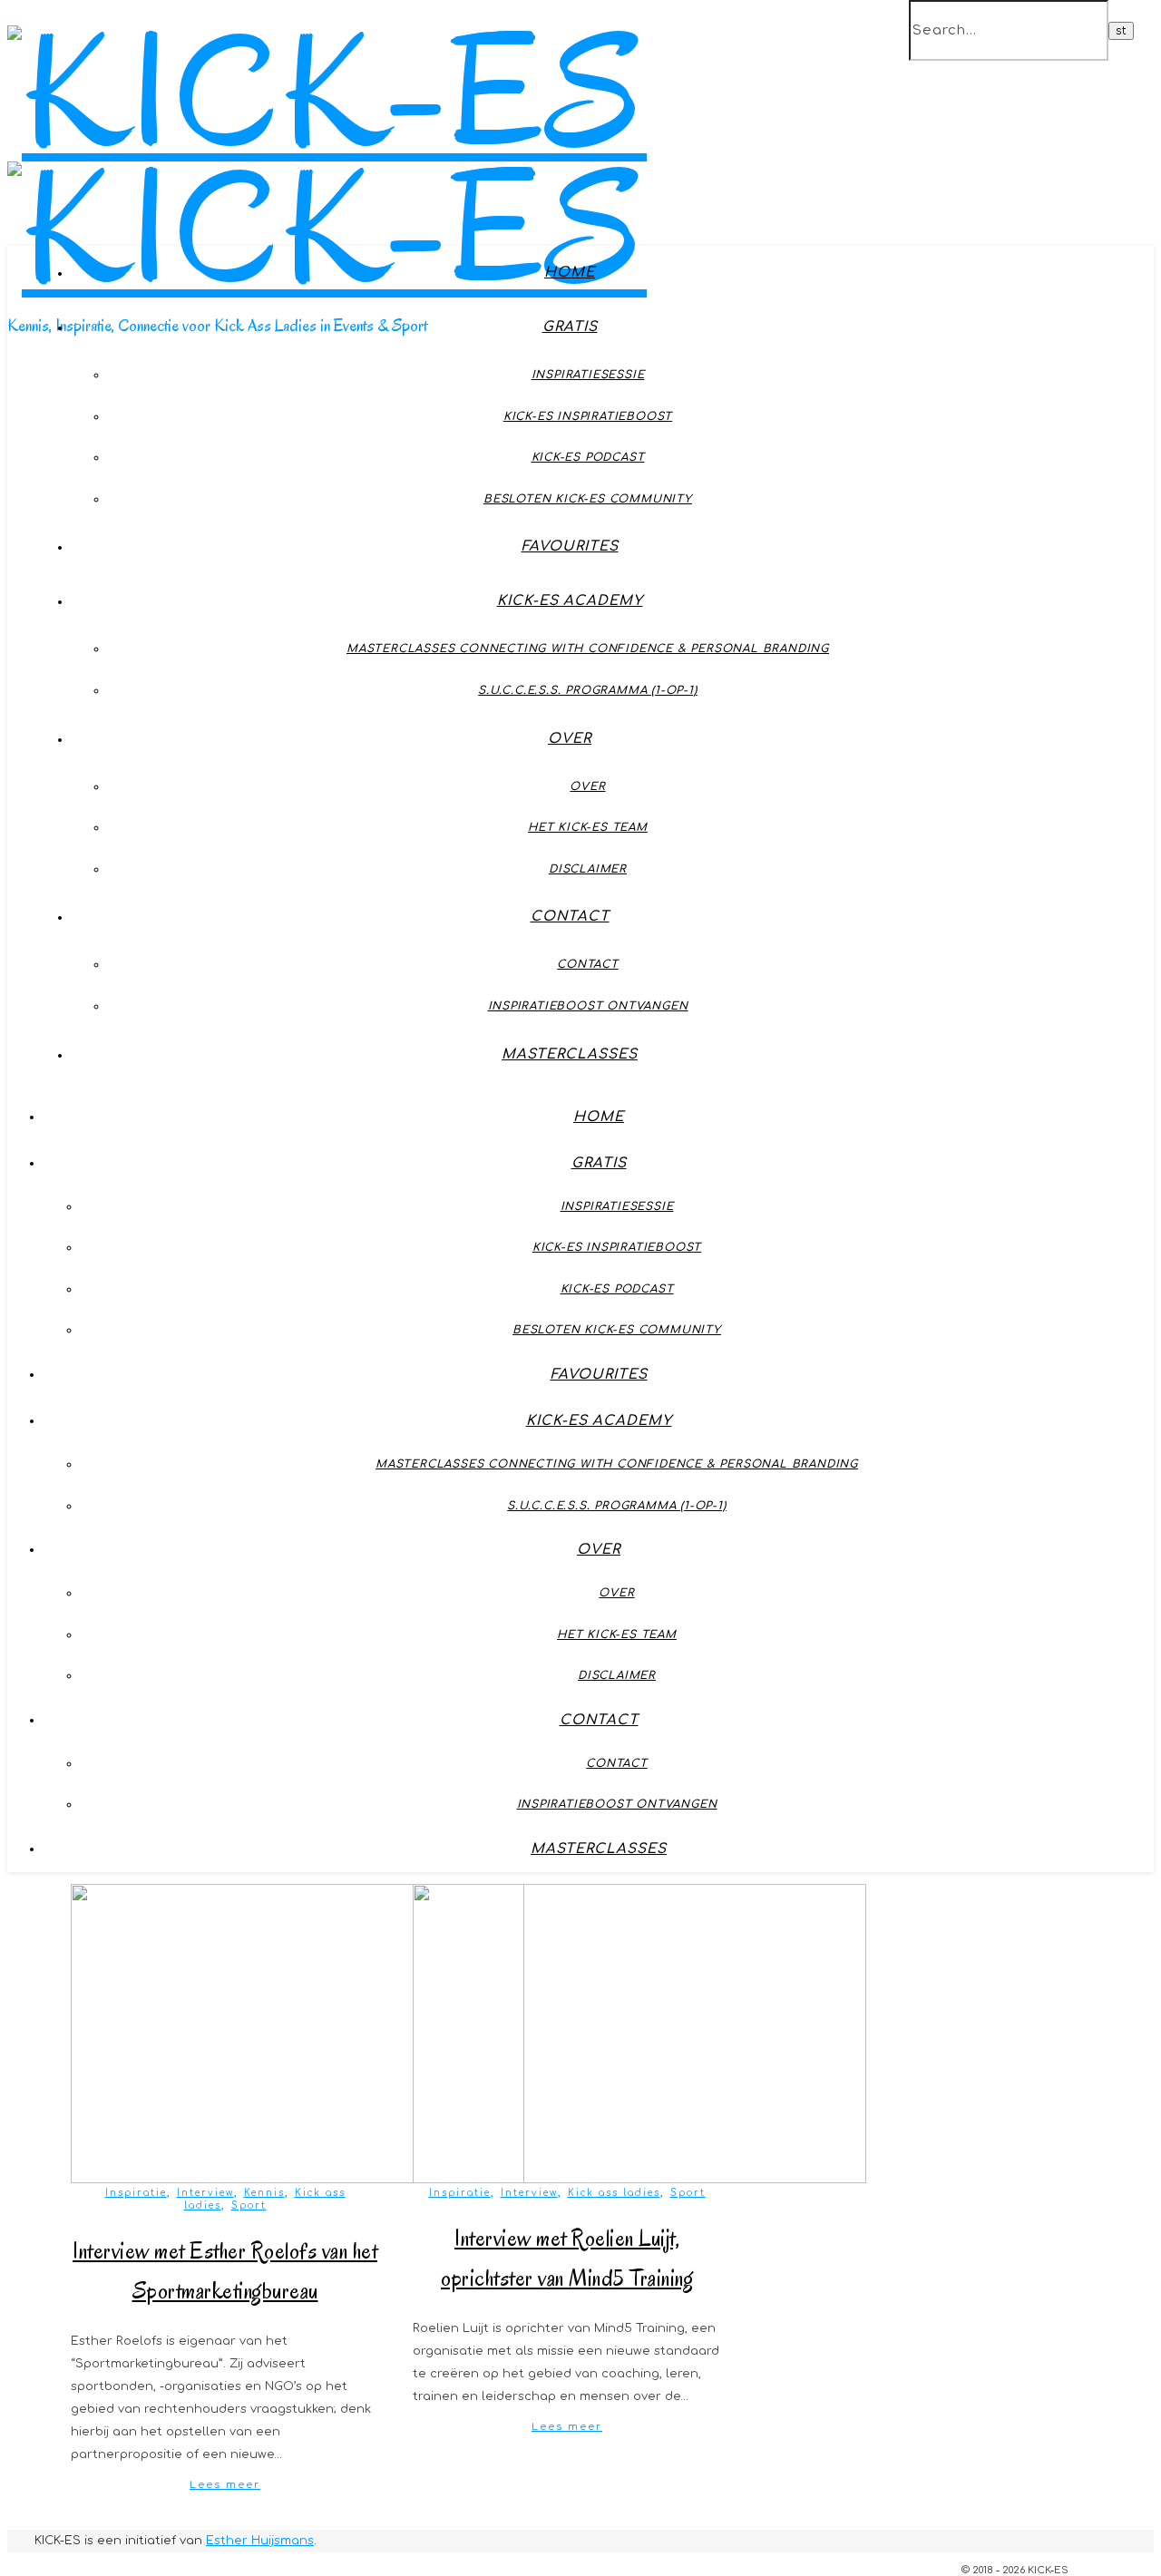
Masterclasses (570, 1054)
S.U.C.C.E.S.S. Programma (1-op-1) (587, 690)
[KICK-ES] (327, 229)
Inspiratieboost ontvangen (588, 1006)
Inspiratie (136, 2193)
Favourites (570, 546)
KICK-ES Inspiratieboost (588, 416)
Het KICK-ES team (588, 827)
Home (570, 273)
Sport (249, 2205)
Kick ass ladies (614, 2193)
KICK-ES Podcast (588, 457)
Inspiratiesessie (588, 375)
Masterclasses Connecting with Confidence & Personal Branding (588, 649)
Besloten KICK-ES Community (588, 499)
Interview (205, 2193)
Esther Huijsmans (260, 2541)
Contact (570, 917)
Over (570, 739)
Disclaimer (588, 869)
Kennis (264, 2193)
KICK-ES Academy (570, 601)
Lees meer (225, 2485)
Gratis (570, 327)
